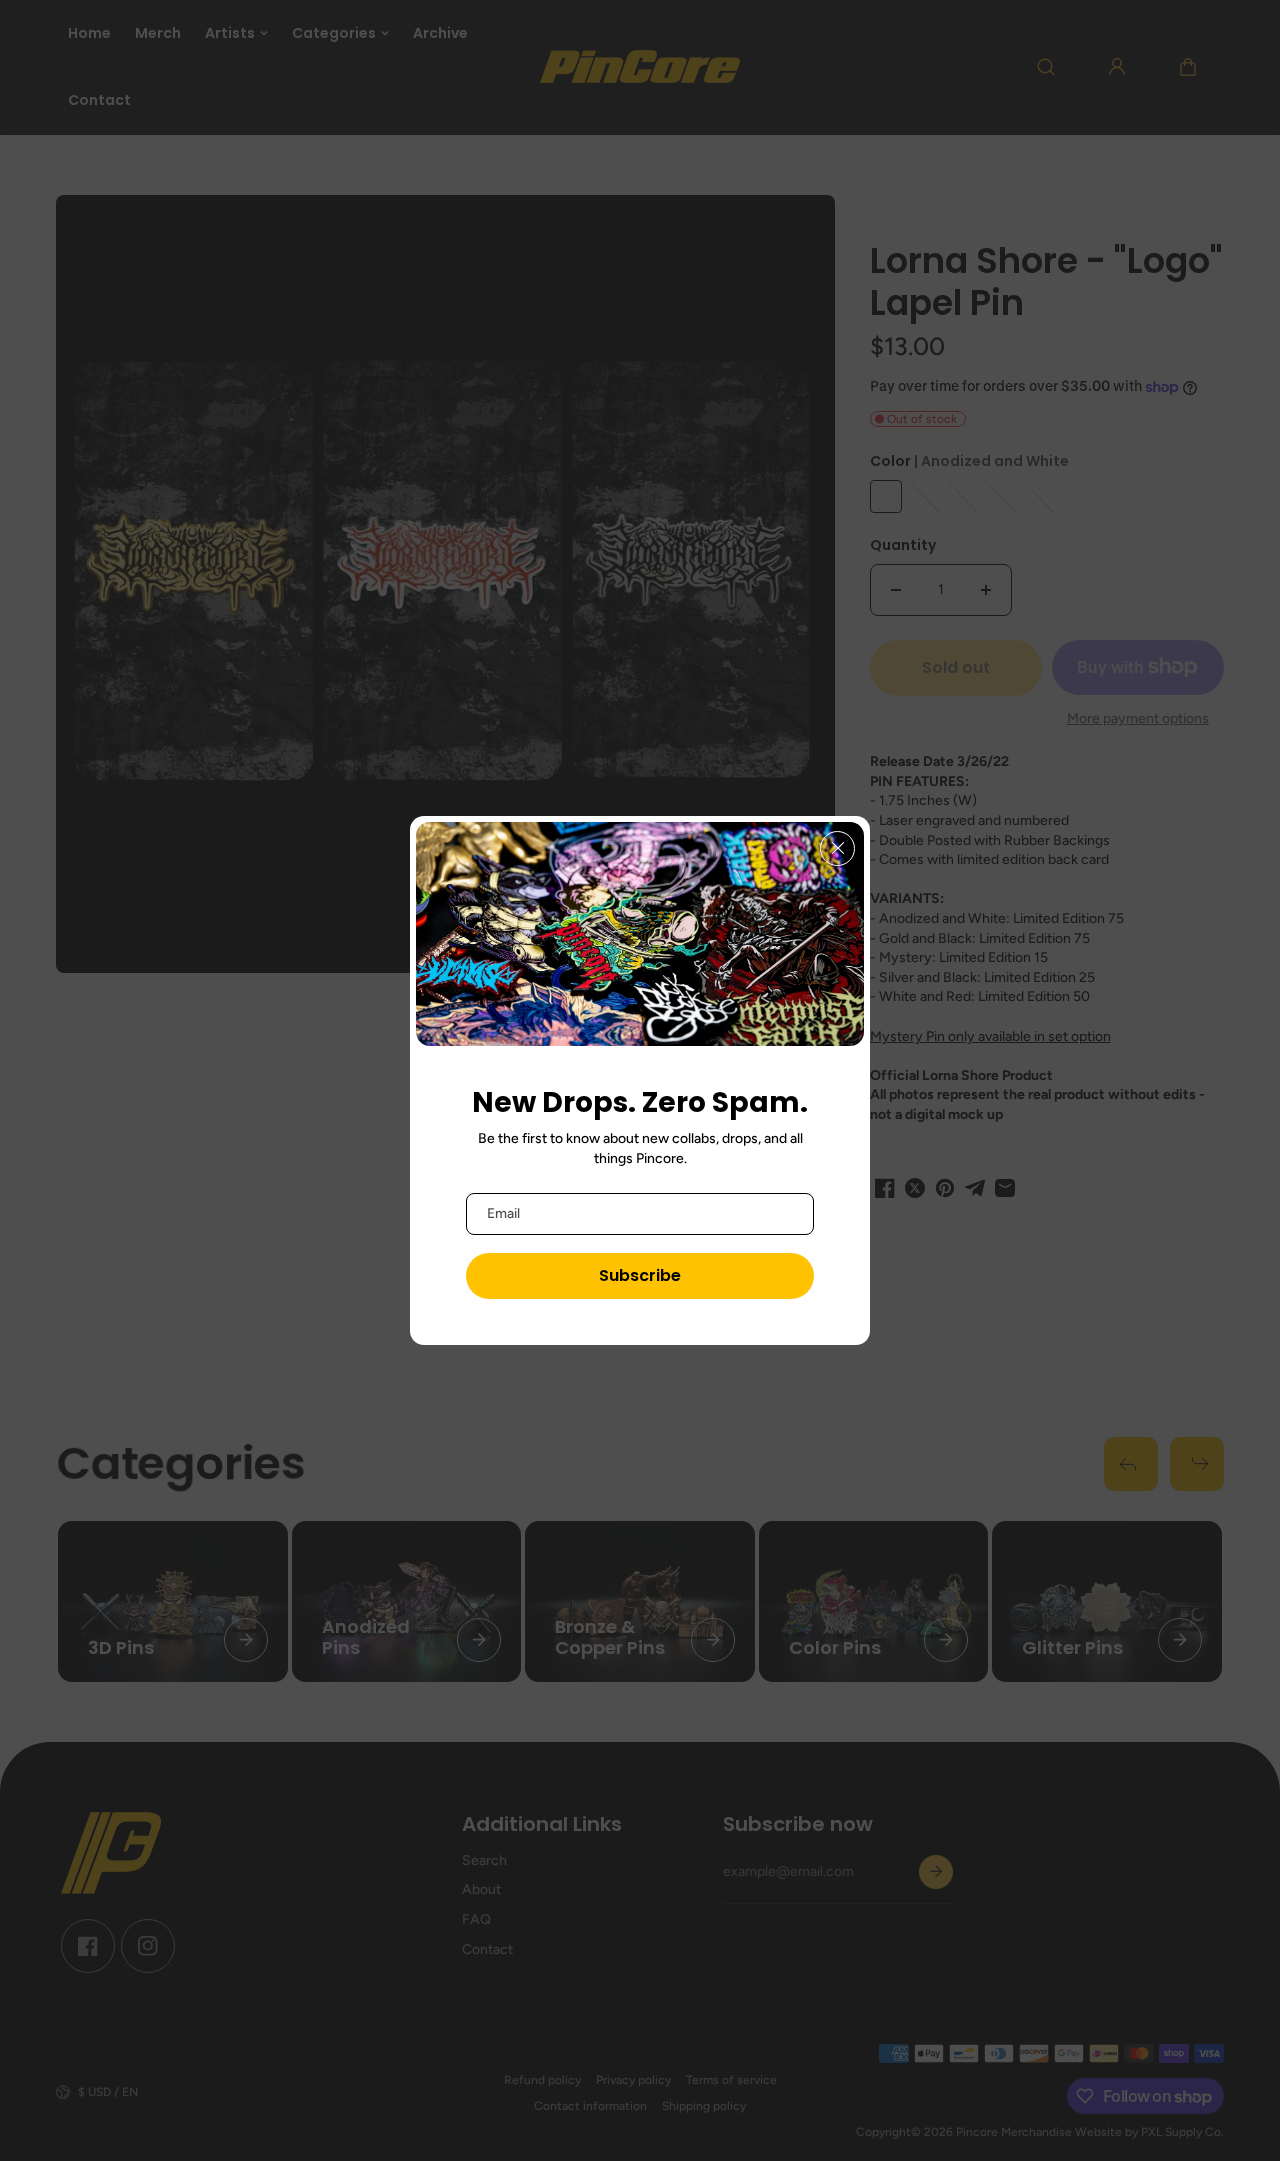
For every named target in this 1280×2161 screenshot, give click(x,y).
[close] (837, 848)
